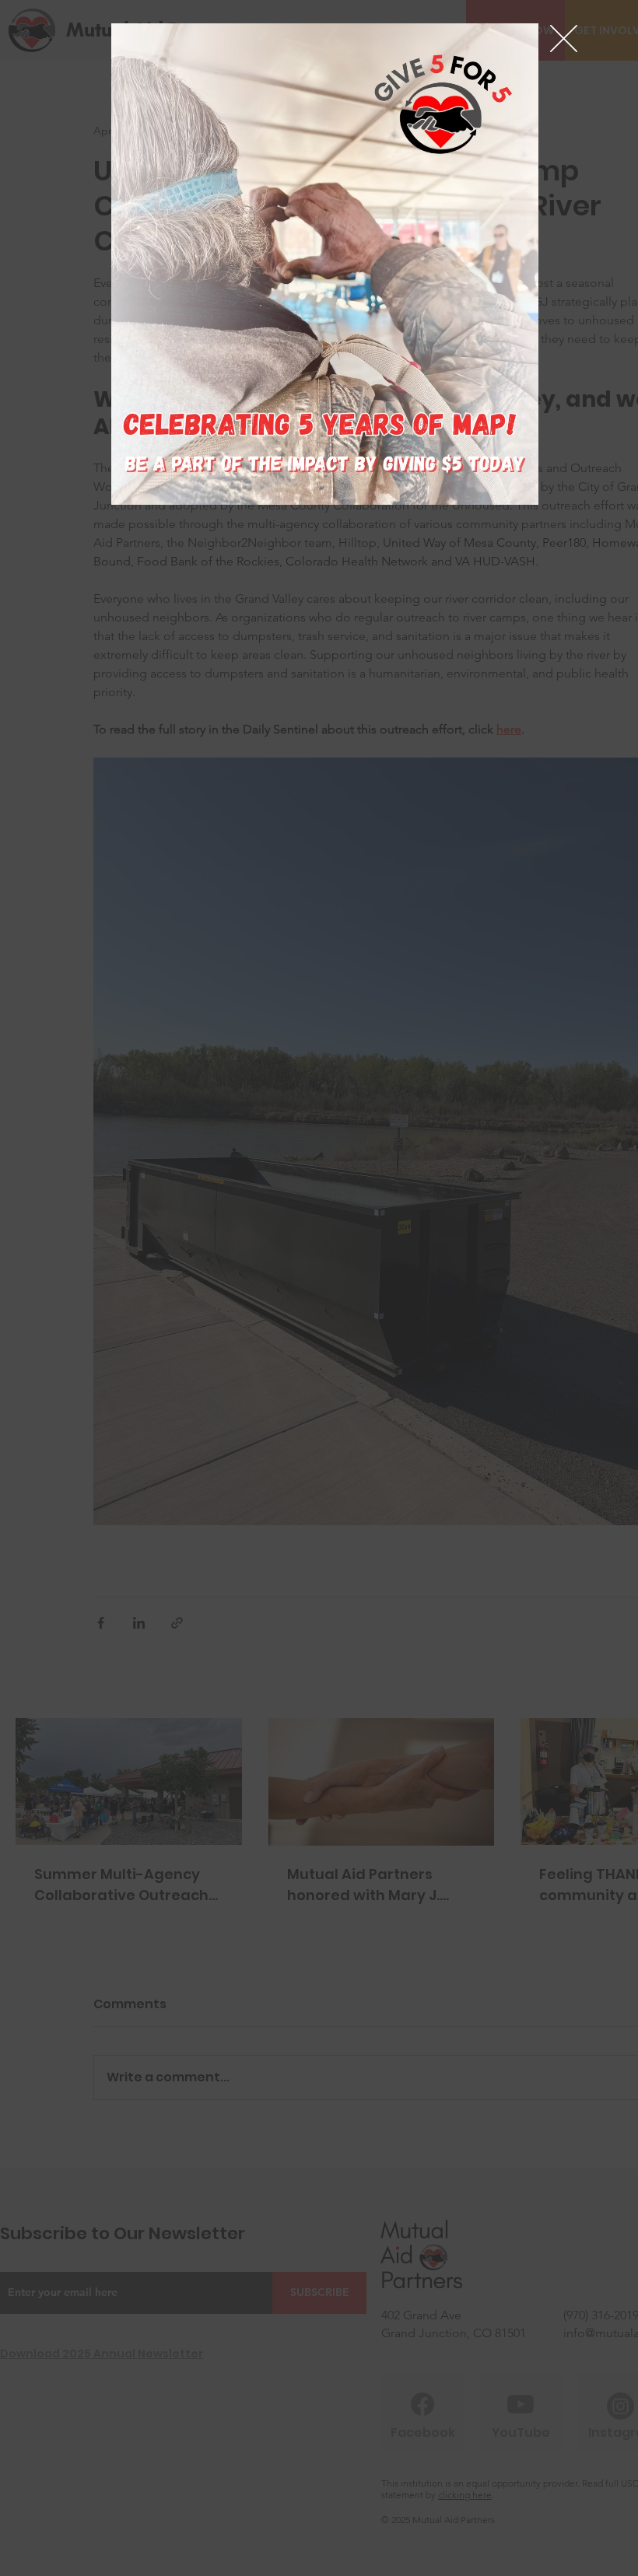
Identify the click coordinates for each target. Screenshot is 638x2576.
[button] (564, 38)
